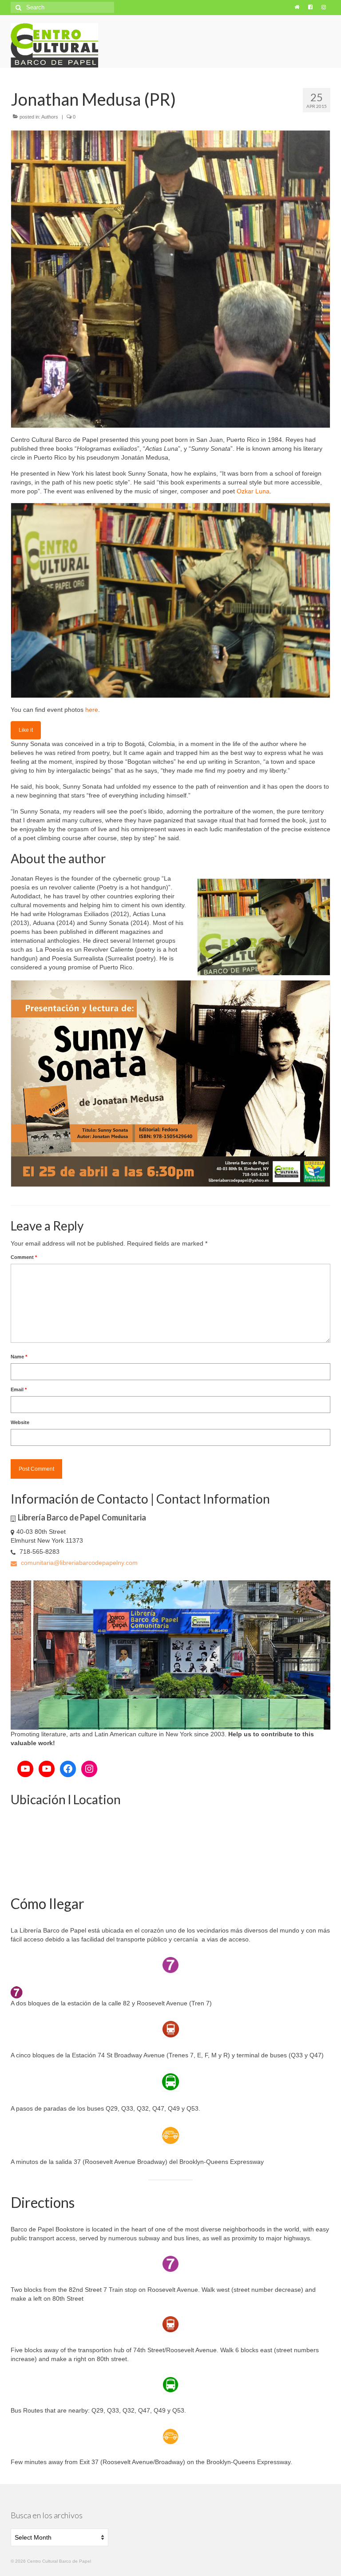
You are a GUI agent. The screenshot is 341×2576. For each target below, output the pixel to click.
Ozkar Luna (252, 491)
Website (20, 1422)
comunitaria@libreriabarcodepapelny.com (78, 1563)
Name (19, 1357)
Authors (50, 117)
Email (19, 1389)
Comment (24, 1257)
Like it (26, 730)
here (92, 710)
